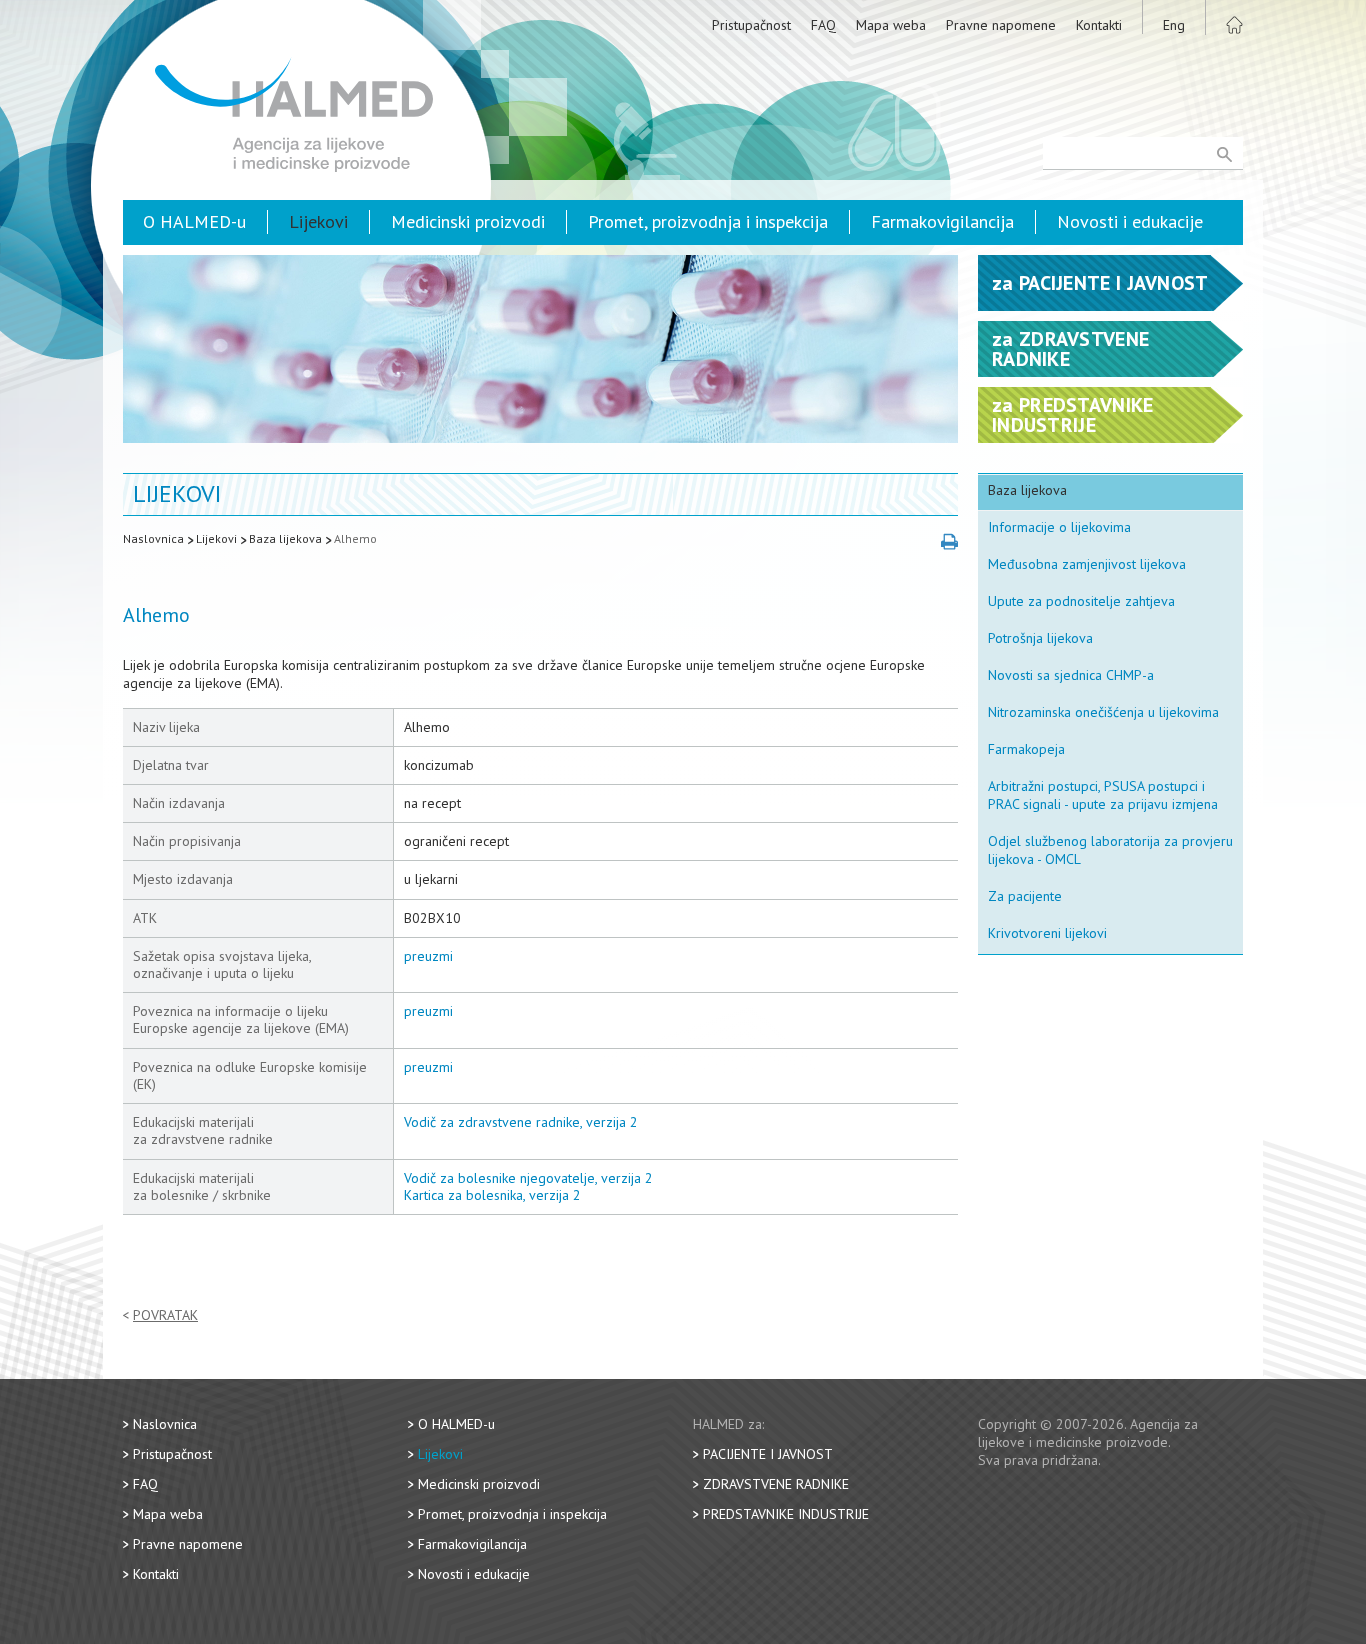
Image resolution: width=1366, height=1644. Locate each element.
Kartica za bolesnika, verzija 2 (492, 1195)
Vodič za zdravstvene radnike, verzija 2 (521, 1122)
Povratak (165, 1315)
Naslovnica (153, 538)
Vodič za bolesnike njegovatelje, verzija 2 (528, 1178)
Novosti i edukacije (1130, 221)
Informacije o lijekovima (1059, 527)
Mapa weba (891, 25)
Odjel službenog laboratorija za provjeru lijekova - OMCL (1110, 850)
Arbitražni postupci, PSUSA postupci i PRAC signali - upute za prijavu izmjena (1103, 795)
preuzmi (428, 956)
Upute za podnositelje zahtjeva (1081, 601)
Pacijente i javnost (768, 1454)
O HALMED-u (194, 221)
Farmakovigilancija (942, 221)
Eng (1174, 25)
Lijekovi (318, 221)
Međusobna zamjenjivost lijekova (1087, 564)
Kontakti (1099, 25)
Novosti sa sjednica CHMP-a (1071, 675)
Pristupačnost (751, 25)
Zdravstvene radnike (776, 1484)
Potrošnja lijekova (1040, 638)
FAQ (823, 25)
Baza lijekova (285, 538)
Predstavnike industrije (786, 1514)
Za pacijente (1025, 896)
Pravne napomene (1001, 25)
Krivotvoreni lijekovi (1047, 933)
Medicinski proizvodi (468, 221)
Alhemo (355, 538)
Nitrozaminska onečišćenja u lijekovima (1103, 712)
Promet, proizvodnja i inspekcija (708, 221)
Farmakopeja (1026, 749)
